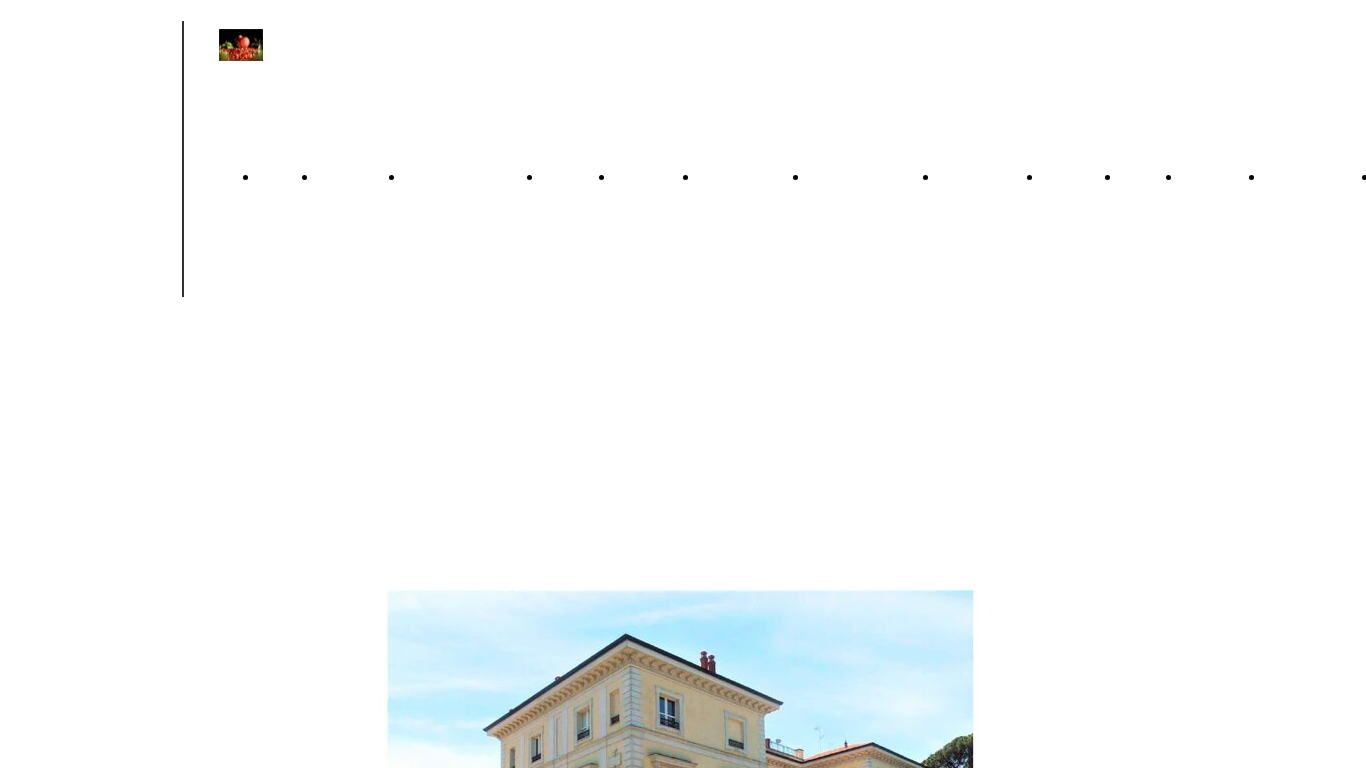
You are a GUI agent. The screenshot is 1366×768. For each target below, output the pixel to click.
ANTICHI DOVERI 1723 (351, 406)
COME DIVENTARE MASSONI (1311, 406)
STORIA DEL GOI (1072, 406)
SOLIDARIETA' (864, 176)
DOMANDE (981, 176)
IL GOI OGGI (1141, 406)
